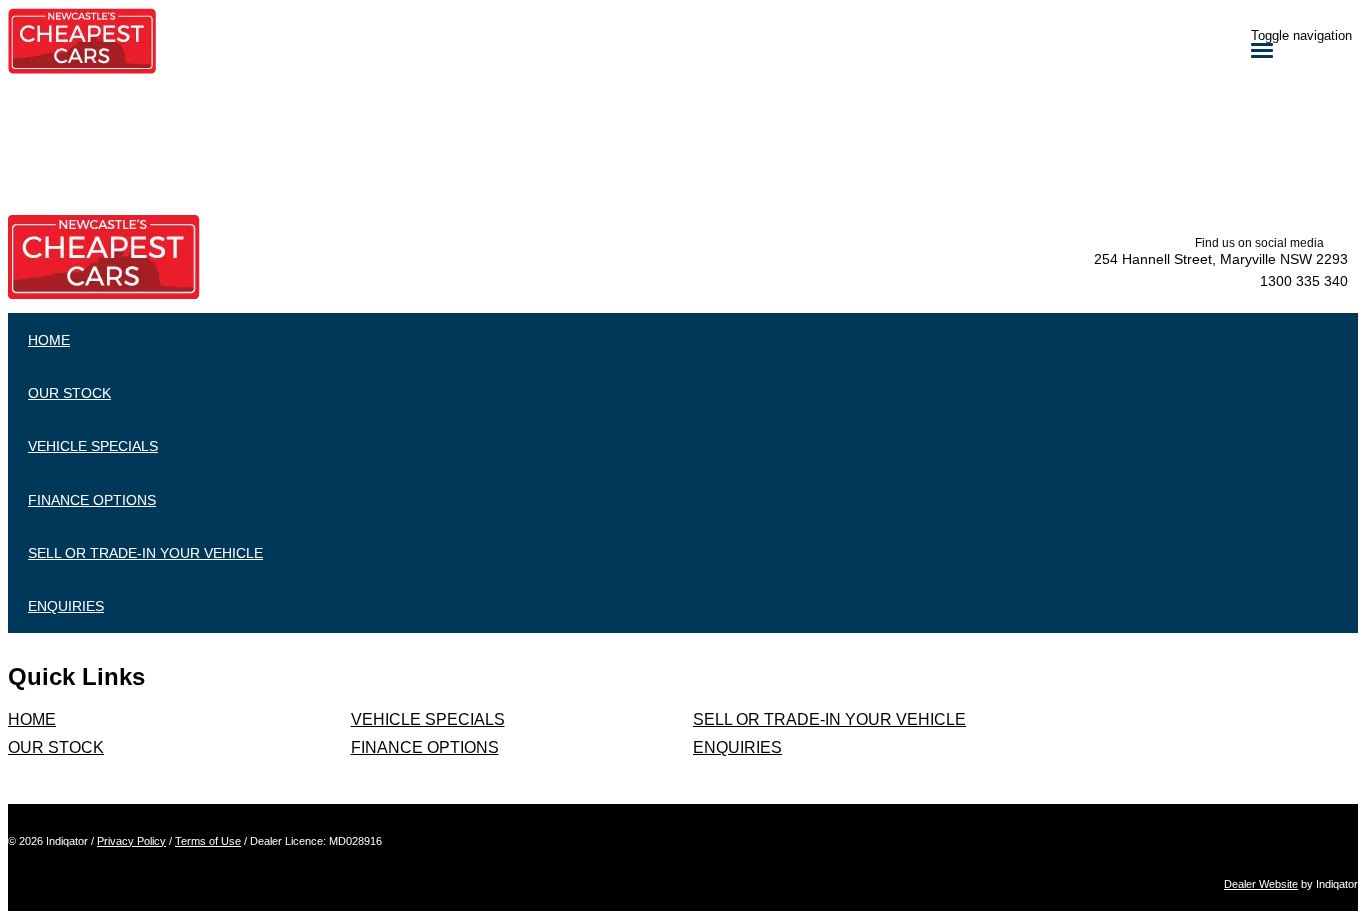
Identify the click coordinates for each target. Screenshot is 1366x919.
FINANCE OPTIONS (425, 747)
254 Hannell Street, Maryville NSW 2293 (1221, 259)
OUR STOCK (56, 747)
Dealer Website (1261, 884)
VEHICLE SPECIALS (428, 719)
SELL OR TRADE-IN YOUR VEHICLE (829, 719)
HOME (32, 719)
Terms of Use (208, 841)
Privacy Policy (131, 841)
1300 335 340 (1304, 281)
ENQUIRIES (737, 747)
